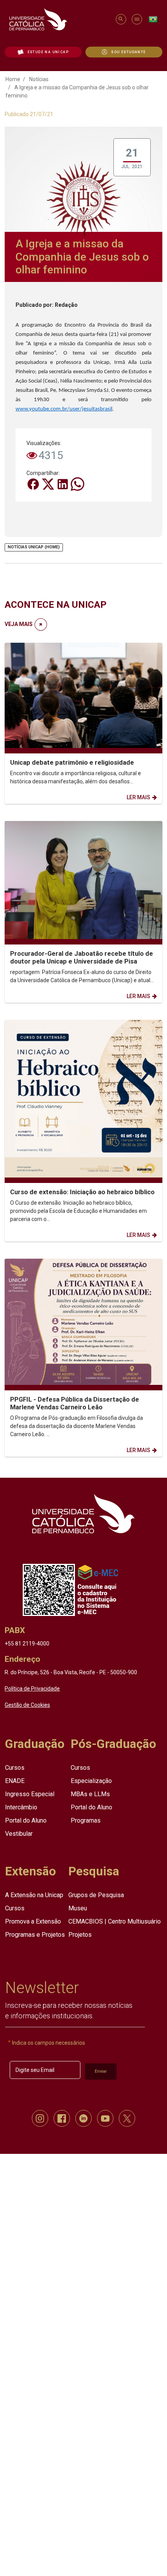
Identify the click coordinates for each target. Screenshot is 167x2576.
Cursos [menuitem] (15, 1767)
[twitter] (127, 2118)
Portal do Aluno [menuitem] (26, 1820)
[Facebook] (34, 484)
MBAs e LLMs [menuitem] (90, 1794)
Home (13, 79)
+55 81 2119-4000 (27, 1644)
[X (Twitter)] (49, 484)
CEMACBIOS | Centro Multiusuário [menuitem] (115, 1921)
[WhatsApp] (77, 484)
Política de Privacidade (32, 1689)
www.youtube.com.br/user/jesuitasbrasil (64, 409)
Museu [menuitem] (78, 1908)
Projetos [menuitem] (80, 1935)
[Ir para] (83, 1513)
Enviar (101, 2071)
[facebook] (62, 2118)
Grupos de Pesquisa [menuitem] (96, 1895)
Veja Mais (19, 624)
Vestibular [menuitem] (19, 1834)
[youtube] (105, 2118)
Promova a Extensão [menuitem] (33, 1921)
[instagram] (40, 2118)
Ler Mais (138, 797)
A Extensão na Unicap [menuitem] (34, 1895)
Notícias (39, 79)
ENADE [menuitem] (15, 1780)
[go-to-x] (59, 19)
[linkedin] (83, 2118)
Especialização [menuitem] (91, 1780)
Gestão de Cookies (27, 1705)
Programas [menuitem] (86, 1820)
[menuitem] (43, 52)
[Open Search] (121, 19)
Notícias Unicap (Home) (34, 547)
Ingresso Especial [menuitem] (30, 1794)
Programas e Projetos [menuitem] (35, 1935)
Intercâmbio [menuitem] (21, 1807)
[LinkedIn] (63, 484)
